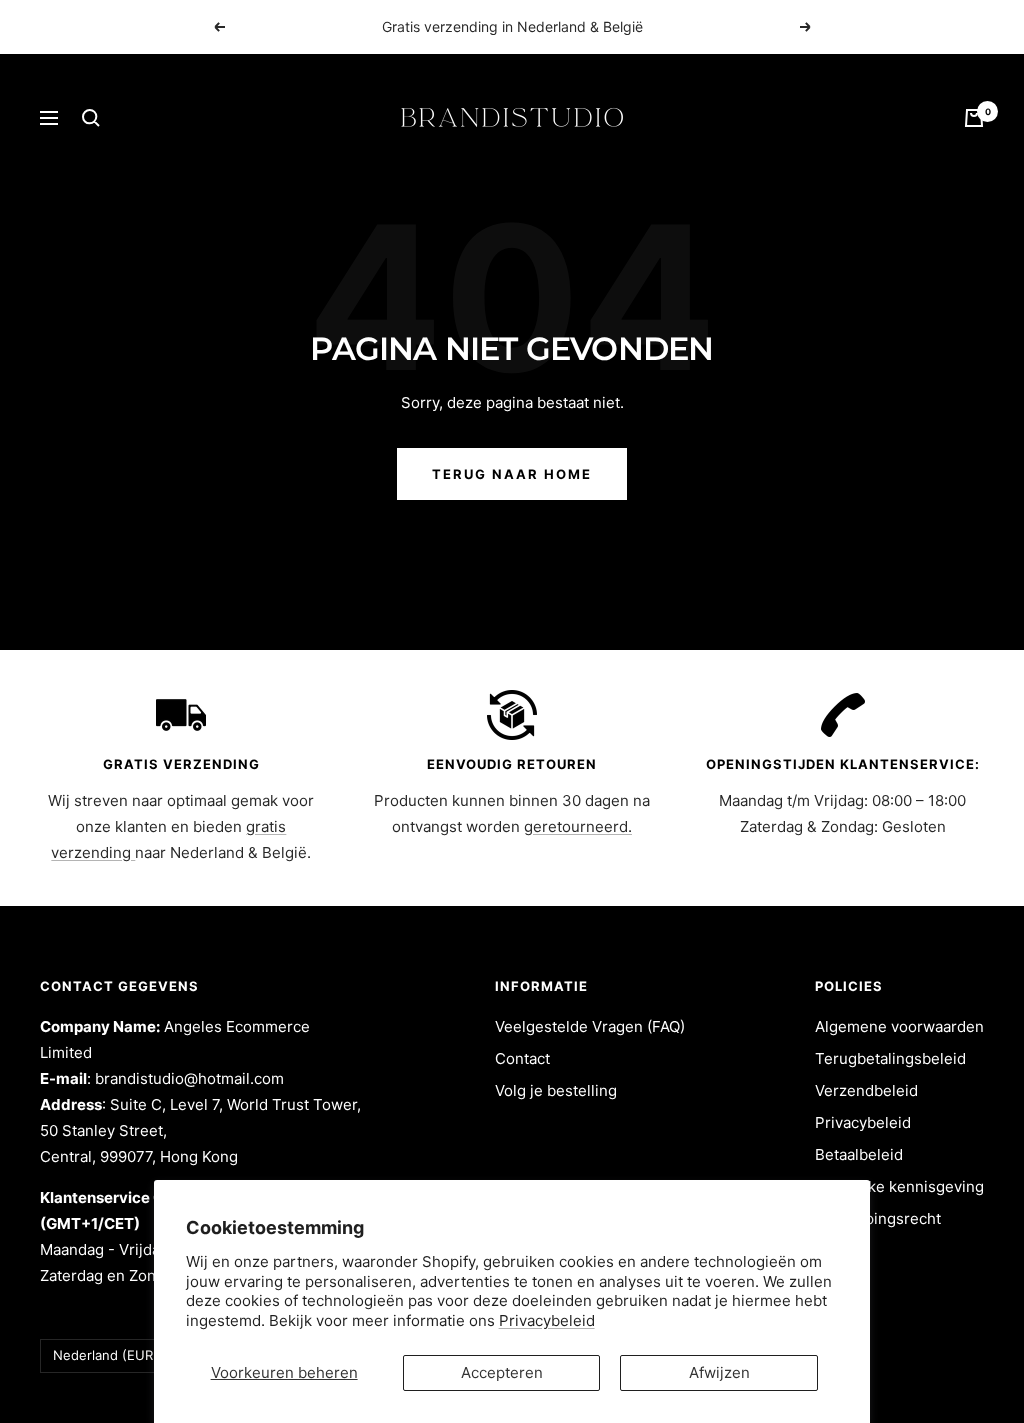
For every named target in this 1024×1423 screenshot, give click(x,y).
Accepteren (502, 1372)
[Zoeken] (91, 118)
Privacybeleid (547, 1320)
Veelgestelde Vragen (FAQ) (590, 1026)
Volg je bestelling (556, 1090)
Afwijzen (719, 1372)
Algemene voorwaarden (899, 1026)
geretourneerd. (578, 826)
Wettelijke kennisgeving (899, 1186)
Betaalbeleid (859, 1154)
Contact (522, 1058)
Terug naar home (512, 474)
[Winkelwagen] (974, 118)
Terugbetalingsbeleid (890, 1058)
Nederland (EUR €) (112, 1355)
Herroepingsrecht (878, 1218)
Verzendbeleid (866, 1090)
